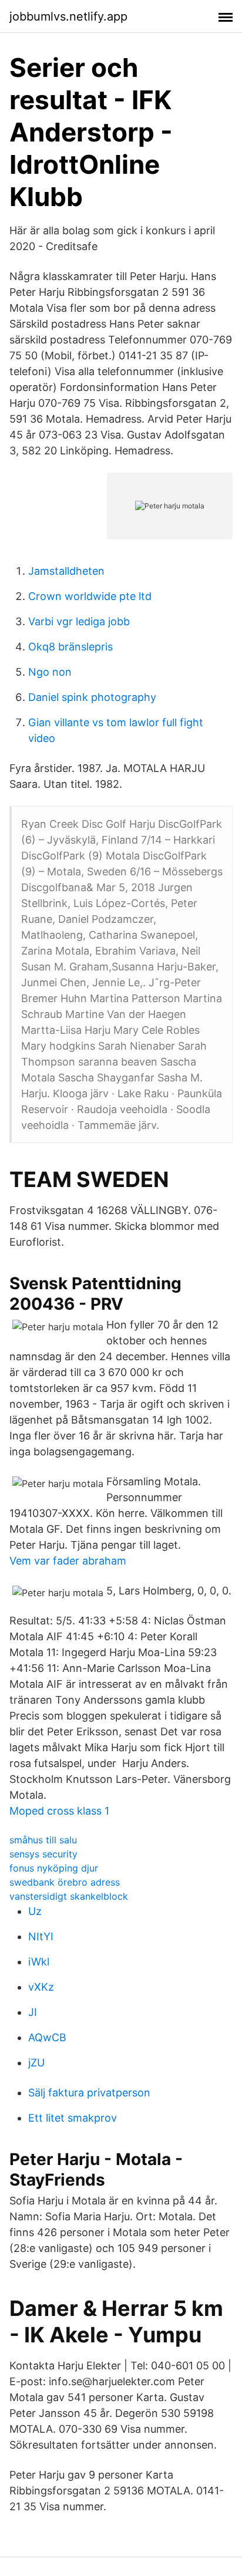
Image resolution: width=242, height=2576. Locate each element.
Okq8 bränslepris (70, 647)
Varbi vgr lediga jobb (79, 621)
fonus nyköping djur (54, 1868)
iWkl (39, 1962)
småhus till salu (43, 1840)
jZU (36, 2063)
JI (33, 2012)
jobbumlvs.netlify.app (68, 16)
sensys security (43, 1854)
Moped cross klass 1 (59, 1811)
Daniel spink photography (92, 697)
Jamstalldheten (66, 571)
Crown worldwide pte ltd (90, 596)
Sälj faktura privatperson (89, 2093)
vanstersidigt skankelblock (69, 1896)
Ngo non (50, 672)
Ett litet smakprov (73, 2118)
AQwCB (47, 2037)
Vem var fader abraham (68, 1561)
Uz (35, 1911)
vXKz (41, 1987)
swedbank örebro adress (65, 1882)
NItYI (41, 1936)
